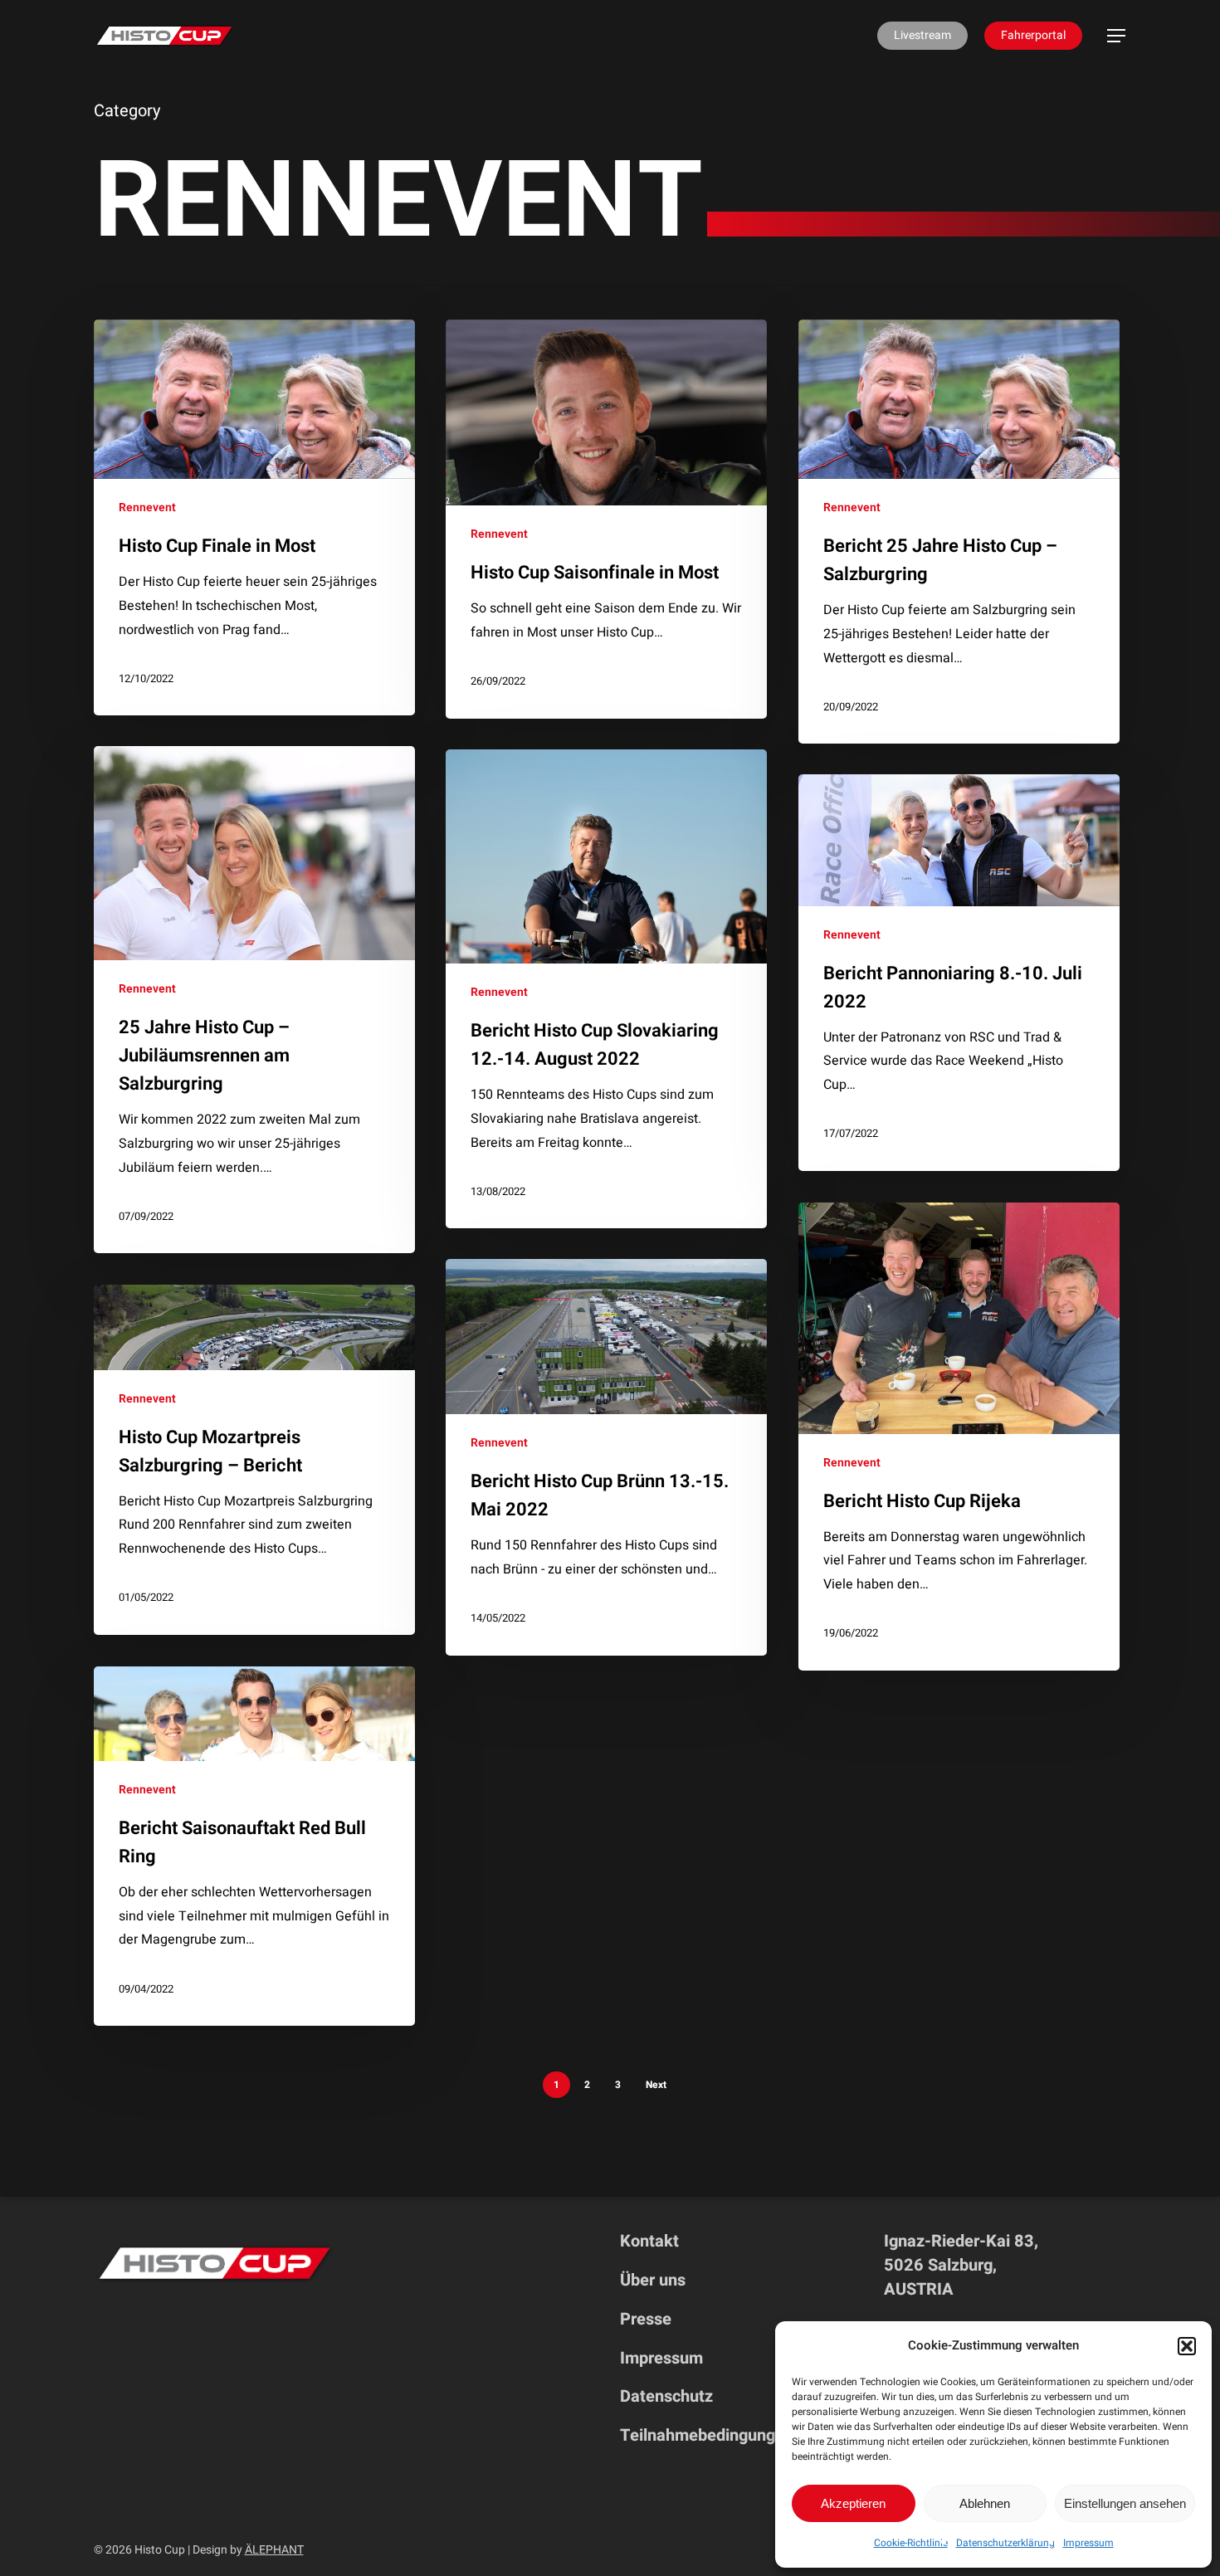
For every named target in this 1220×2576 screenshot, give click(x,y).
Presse (646, 2319)
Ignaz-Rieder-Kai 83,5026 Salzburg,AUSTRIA (961, 2265)
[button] (1187, 2346)
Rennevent (147, 507)
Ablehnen (985, 2503)
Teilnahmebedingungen (707, 2435)
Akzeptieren (853, 2503)
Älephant (274, 2550)
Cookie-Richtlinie (911, 2543)
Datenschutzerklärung (1005, 2543)
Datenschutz (666, 2396)
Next (656, 2085)
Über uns (653, 2280)
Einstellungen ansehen (1125, 2503)
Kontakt (649, 2241)
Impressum (1088, 2543)
